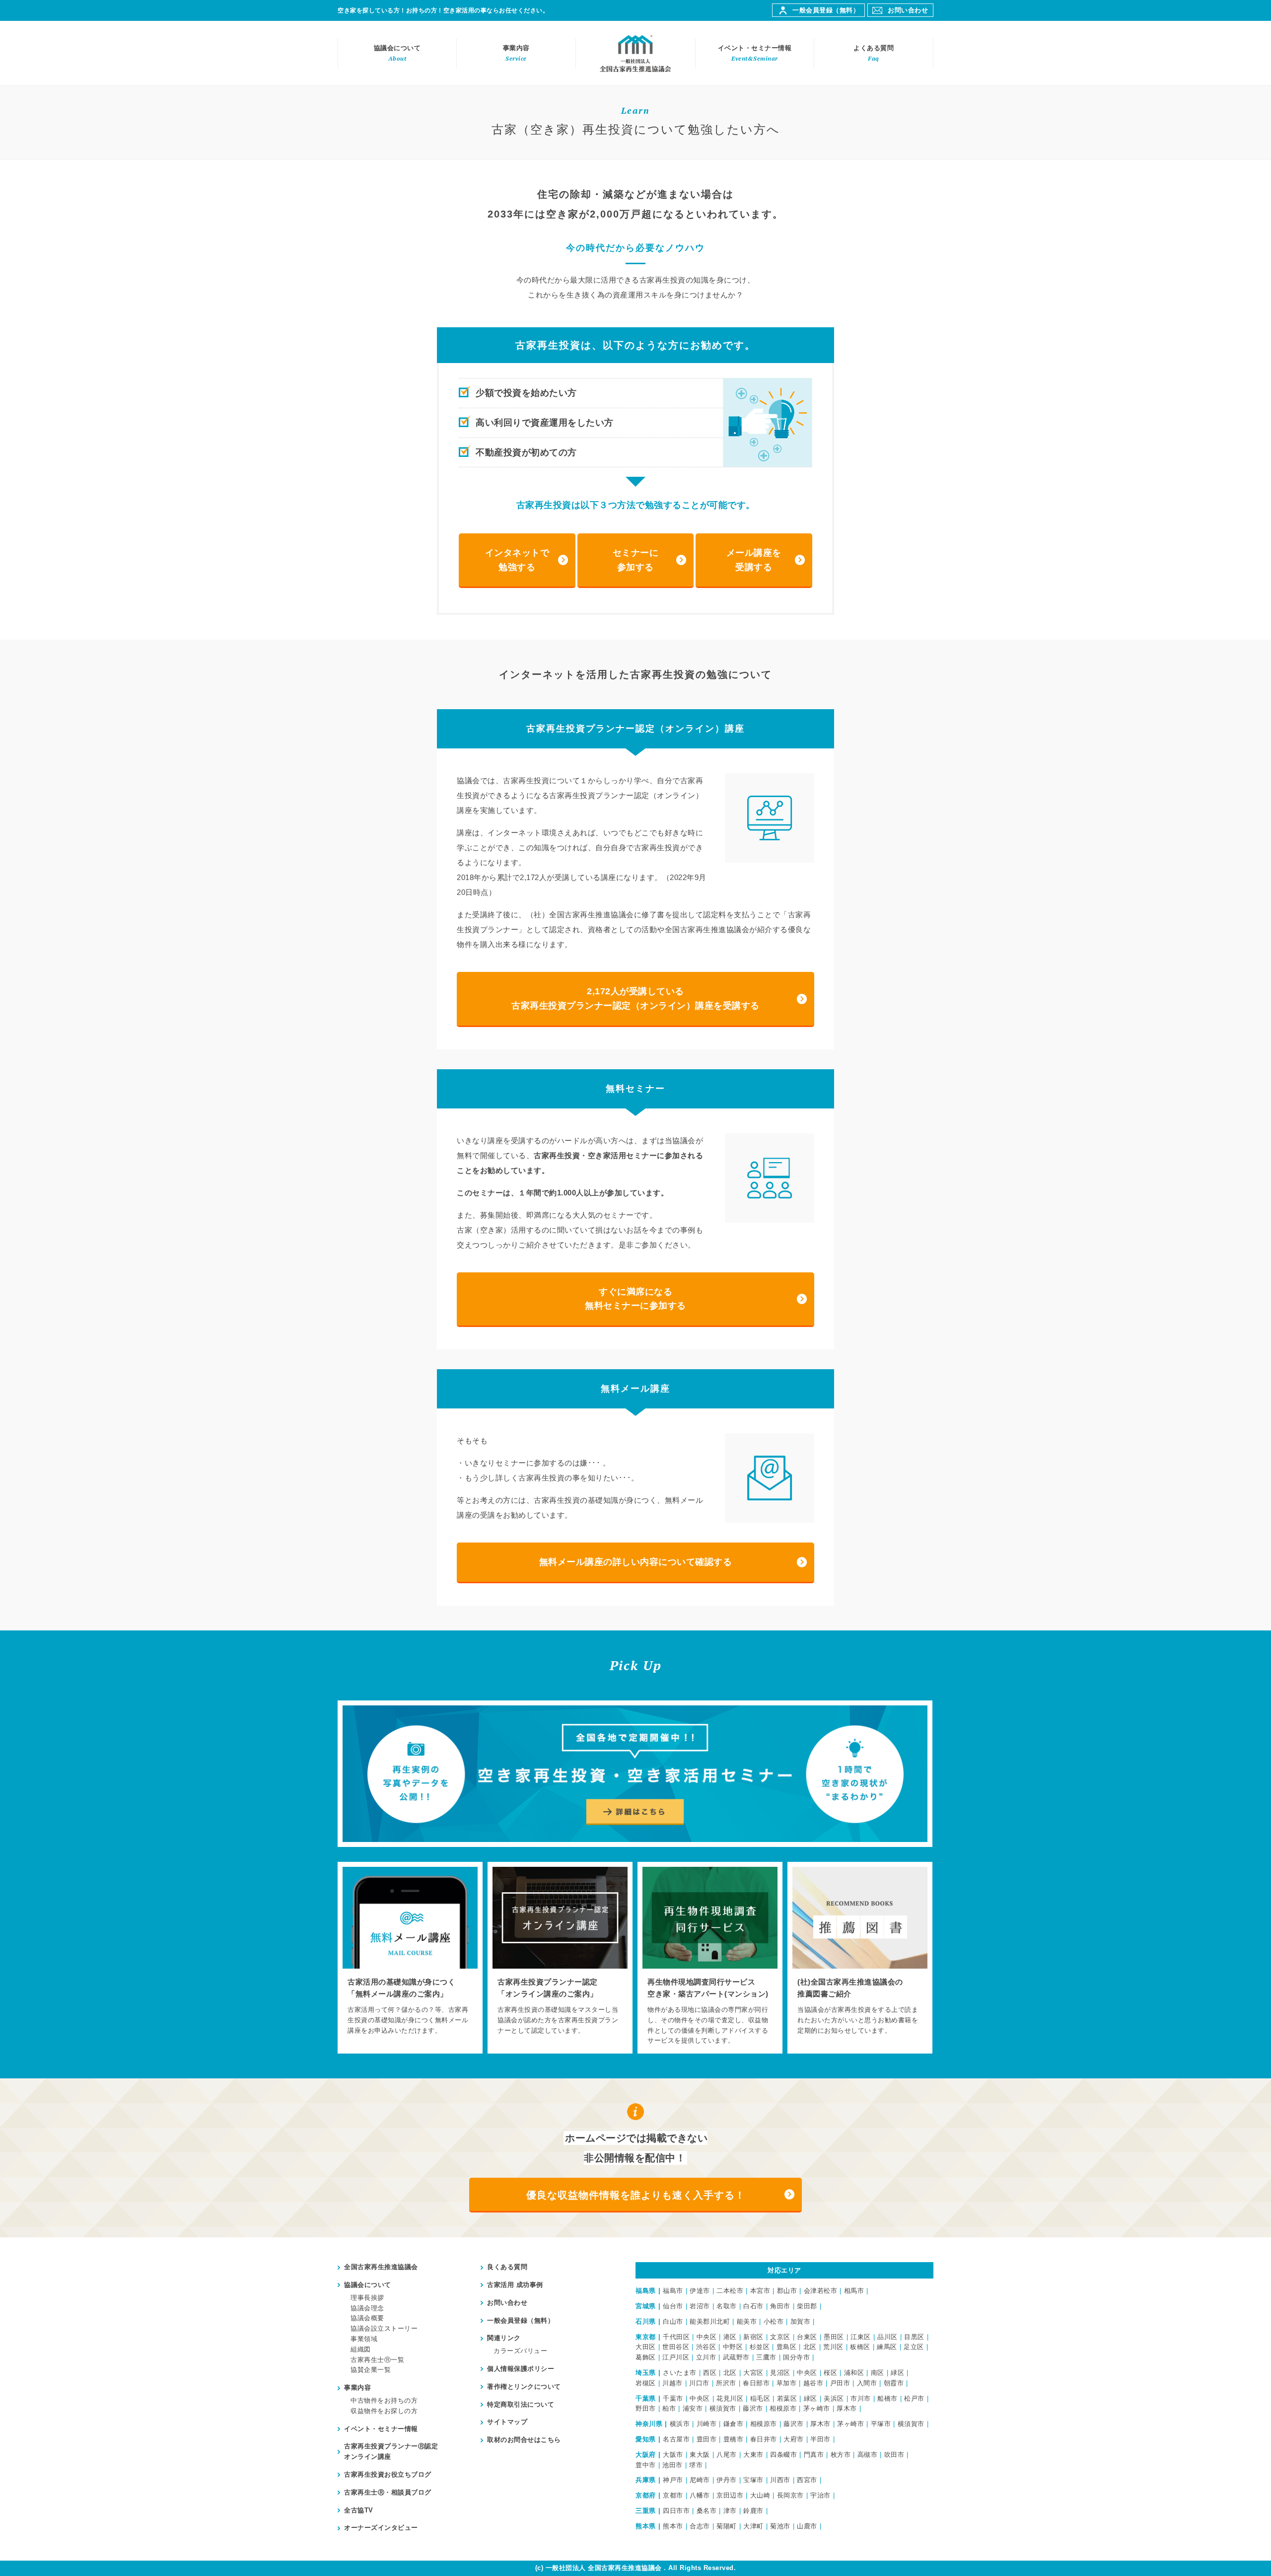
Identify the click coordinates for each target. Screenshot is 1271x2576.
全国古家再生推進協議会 (381, 2267)
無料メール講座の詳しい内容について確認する (636, 1562)
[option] (410, 1958)
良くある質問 (507, 2267)
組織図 (361, 2349)
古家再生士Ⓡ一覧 (377, 2360)
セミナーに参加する (636, 560)
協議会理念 (367, 2308)
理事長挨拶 (367, 2298)
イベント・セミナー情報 (755, 53)
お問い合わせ (908, 10)
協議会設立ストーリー (384, 2328)
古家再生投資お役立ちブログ (388, 2474)
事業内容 (516, 53)
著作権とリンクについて (524, 2387)
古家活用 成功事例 (515, 2285)
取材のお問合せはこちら (524, 2440)
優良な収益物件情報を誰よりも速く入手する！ (636, 2195)
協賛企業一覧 (371, 2370)
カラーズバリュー (520, 2351)
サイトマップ (507, 2422)
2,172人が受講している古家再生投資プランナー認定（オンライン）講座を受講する (635, 998)
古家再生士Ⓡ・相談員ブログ (388, 2492)
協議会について (397, 53)
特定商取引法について (521, 2404)
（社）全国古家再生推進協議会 (635, 53)
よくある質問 (874, 53)
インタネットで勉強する (517, 560)
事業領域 (364, 2339)
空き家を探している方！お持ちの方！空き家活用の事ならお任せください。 (443, 10)
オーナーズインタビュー (381, 2528)
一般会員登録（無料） (826, 10)
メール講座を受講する (754, 560)
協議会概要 (367, 2318)
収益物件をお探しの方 (384, 2411)
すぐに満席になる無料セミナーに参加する (635, 1299)
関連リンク (504, 2338)
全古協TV (359, 2510)
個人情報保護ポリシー (521, 2369)
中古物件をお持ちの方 (384, 2400)
